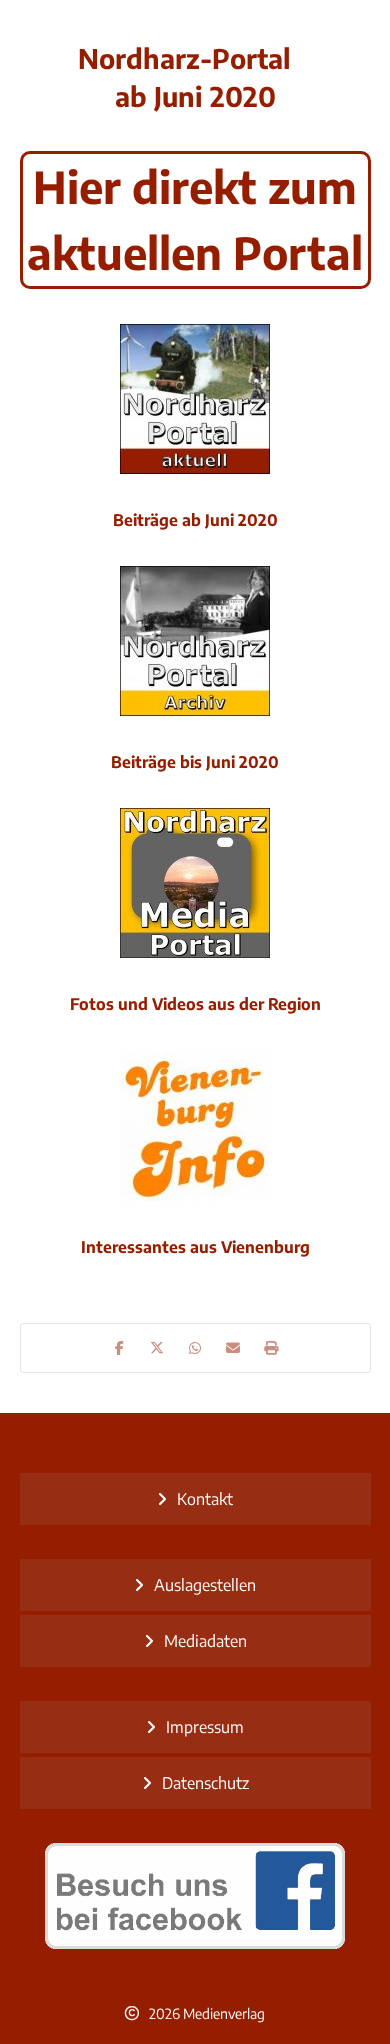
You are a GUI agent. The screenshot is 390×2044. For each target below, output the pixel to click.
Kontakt (205, 1499)
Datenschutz (205, 1783)
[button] (119, 1348)
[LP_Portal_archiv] (195, 641)
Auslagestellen (205, 1585)
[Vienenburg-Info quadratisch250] (195, 1126)
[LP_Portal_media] (195, 883)
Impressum (205, 1727)
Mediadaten (205, 1641)
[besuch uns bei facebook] (195, 1896)
